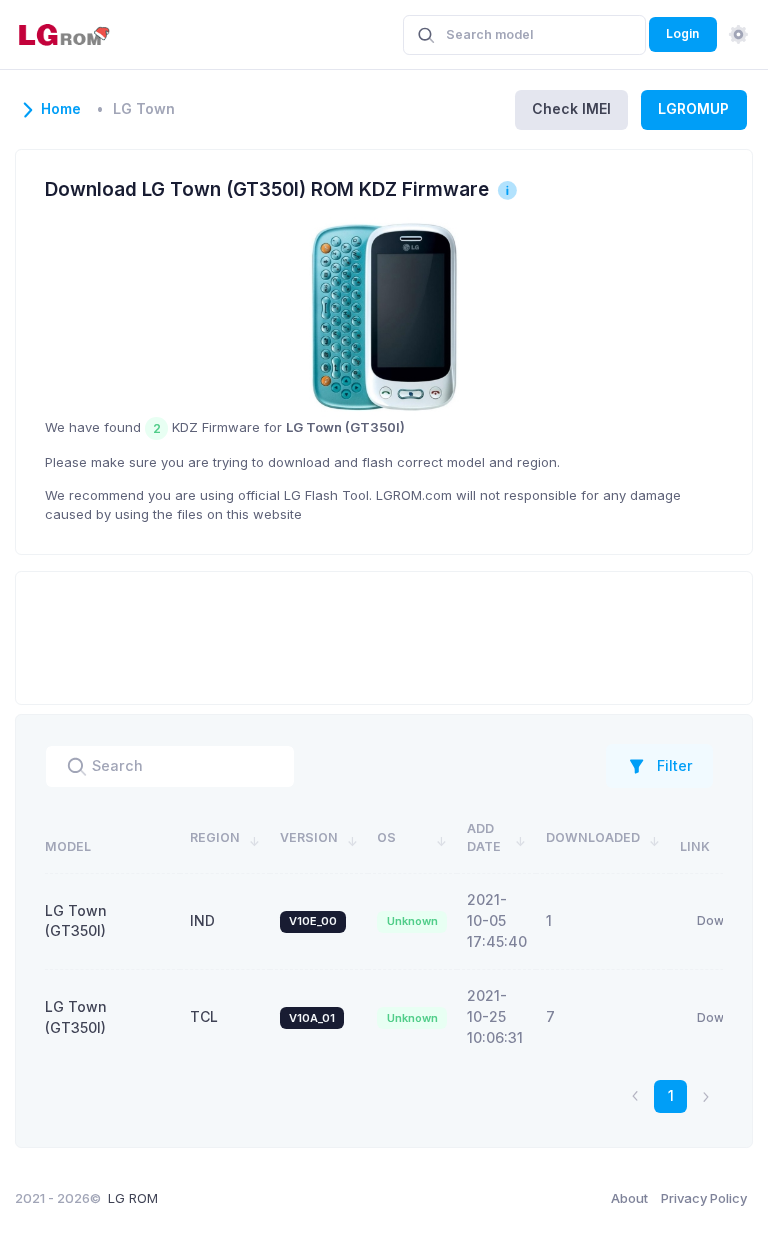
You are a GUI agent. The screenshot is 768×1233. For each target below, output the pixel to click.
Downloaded (593, 837)
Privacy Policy (704, 1198)
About (629, 1198)
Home (61, 109)
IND (202, 920)
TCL (204, 1016)
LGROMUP (693, 108)
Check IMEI (571, 108)
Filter (675, 765)
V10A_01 (312, 1018)
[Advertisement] (384, 635)
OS (386, 837)
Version (309, 837)
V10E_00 (313, 921)
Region (215, 837)
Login (682, 33)
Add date (484, 838)
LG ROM (133, 1198)
